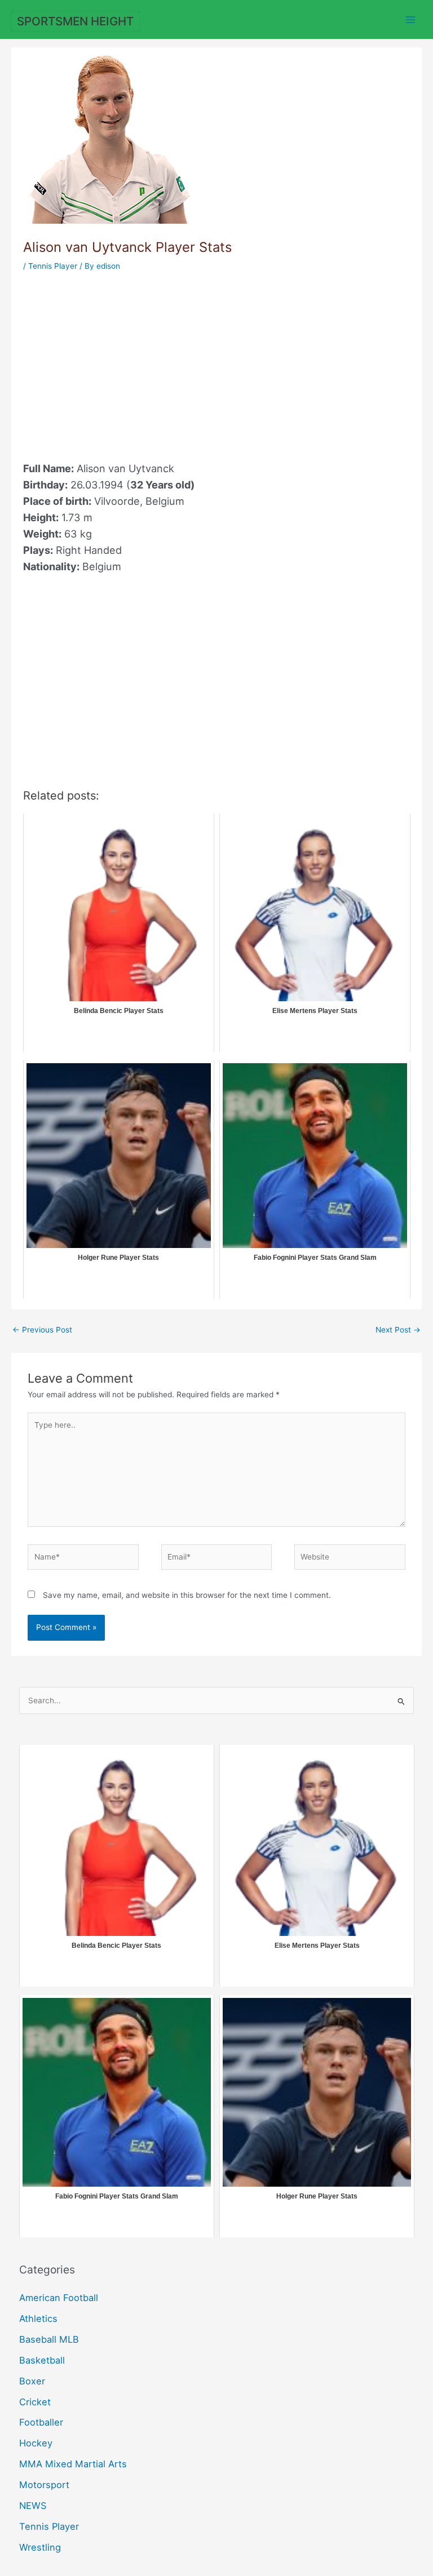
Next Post (398, 1330)
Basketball (42, 2360)
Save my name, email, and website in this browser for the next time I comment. (187, 1595)
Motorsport (44, 2485)
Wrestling (40, 2547)
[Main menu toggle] (411, 19)
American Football (59, 2298)
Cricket (35, 2402)
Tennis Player (53, 266)
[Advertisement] (118, 360)
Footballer (41, 2422)
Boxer (32, 2381)
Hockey (36, 2443)
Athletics (38, 2319)
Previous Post (42, 1330)
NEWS (33, 2506)
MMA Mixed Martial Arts (73, 2464)
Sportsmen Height (75, 21)
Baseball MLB (49, 2339)
